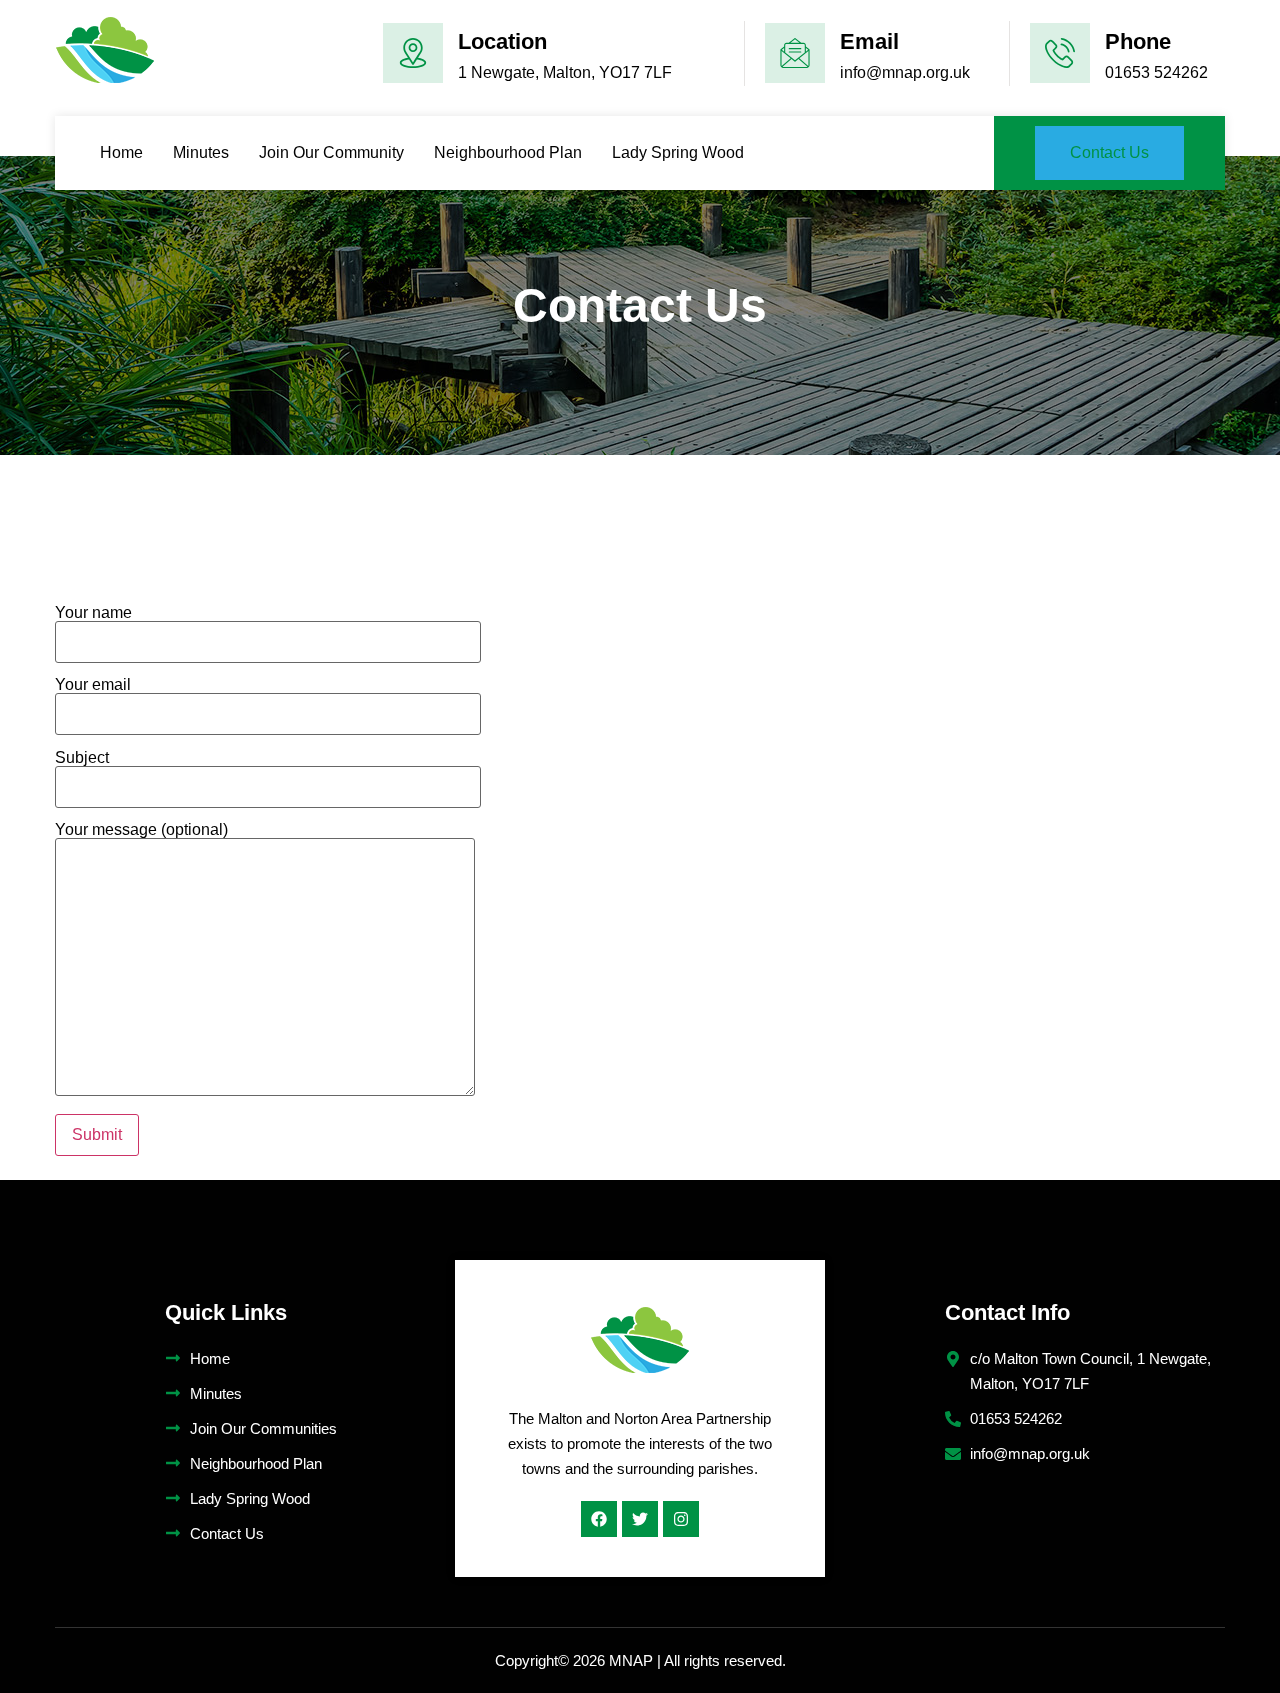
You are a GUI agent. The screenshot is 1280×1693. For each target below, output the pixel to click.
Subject (82, 758)
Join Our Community (331, 152)
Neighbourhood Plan (508, 152)
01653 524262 (1156, 72)
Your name (93, 613)
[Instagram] (681, 1519)
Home (121, 152)
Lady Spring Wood (678, 152)
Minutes (201, 152)
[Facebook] (599, 1519)
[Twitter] (640, 1519)
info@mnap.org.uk (905, 72)
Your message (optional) (141, 830)
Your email (93, 685)
